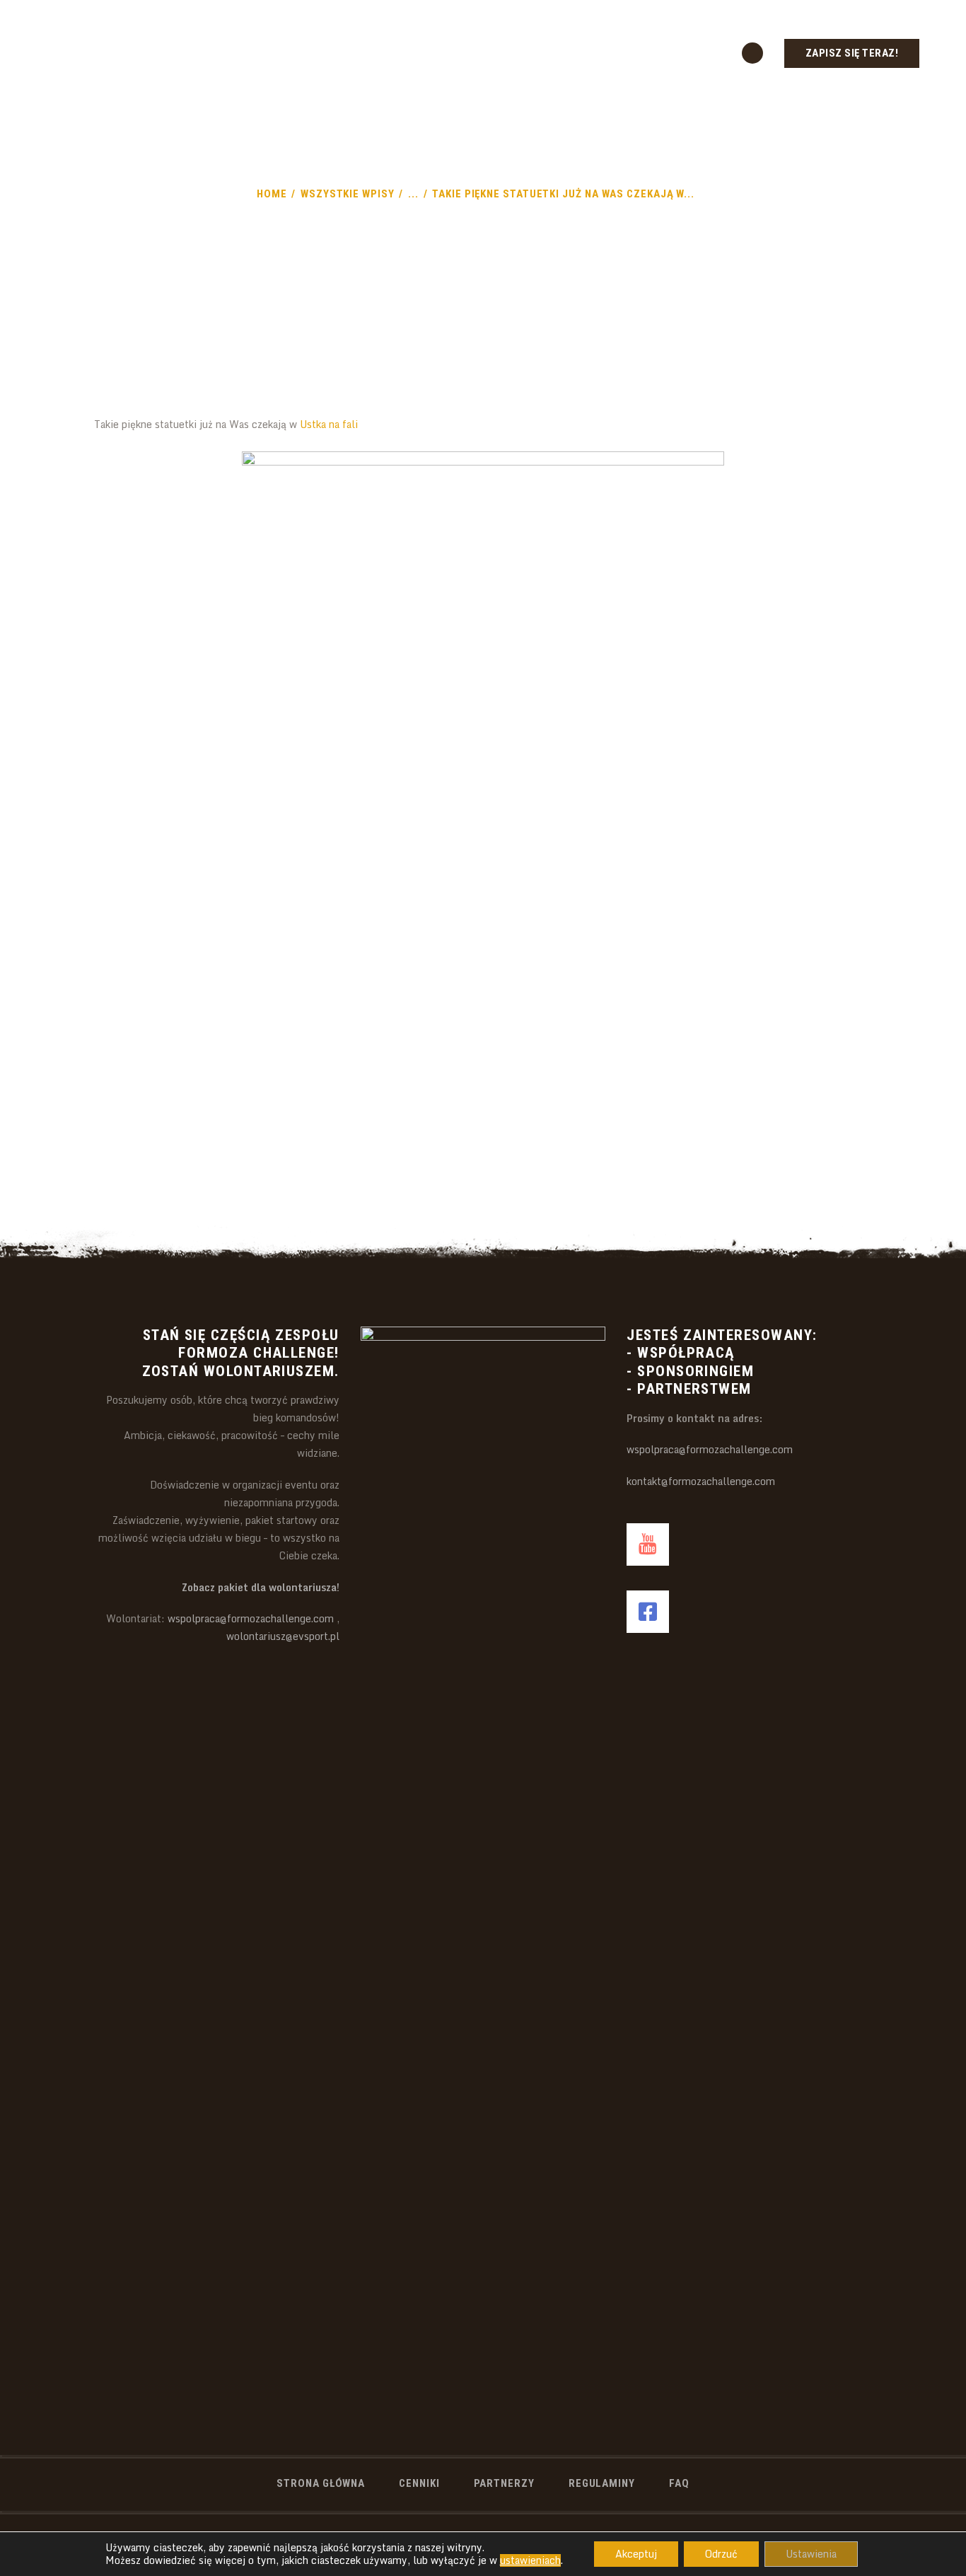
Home (272, 194)
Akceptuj (636, 2554)
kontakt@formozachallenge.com (701, 1481)
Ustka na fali (329, 424)
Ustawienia (811, 2554)
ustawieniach (530, 2560)
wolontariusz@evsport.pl (283, 1636)
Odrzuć (721, 2554)
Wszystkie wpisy (348, 194)
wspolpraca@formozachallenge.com (251, 1618)
